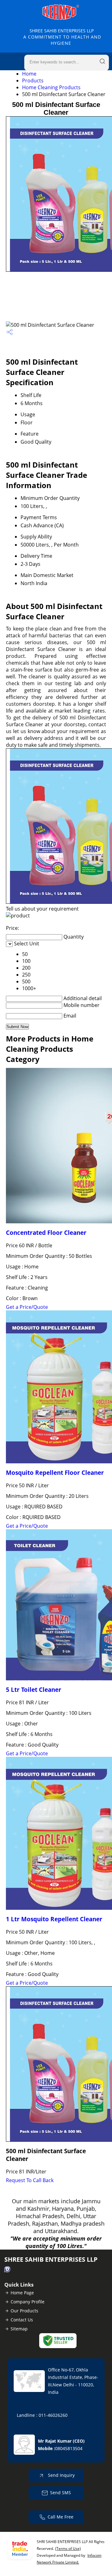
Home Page (22, 2293)
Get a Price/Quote (27, 1307)
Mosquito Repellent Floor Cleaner (55, 1473)
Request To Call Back (30, 2180)
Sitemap (19, 2329)
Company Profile (28, 2302)
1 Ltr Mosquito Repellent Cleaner (54, 1919)
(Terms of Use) (68, 2548)
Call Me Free (61, 2517)
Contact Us (22, 2320)
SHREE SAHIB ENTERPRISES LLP (62, 37)
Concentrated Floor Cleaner (46, 1233)
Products (33, 81)
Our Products (24, 2311)
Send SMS (61, 2493)
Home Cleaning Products (51, 87)
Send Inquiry (61, 2475)
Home (29, 74)
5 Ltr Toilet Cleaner (34, 1690)
